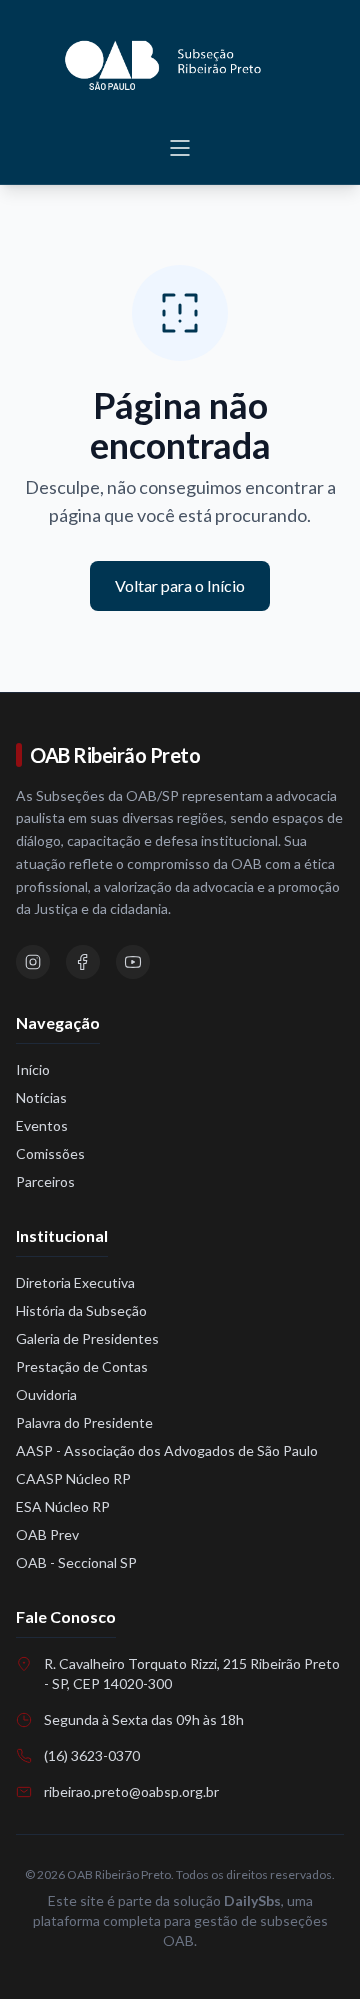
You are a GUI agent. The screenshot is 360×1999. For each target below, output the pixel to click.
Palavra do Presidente (84, 1422)
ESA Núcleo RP (63, 1506)
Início (33, 1069)
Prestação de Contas (82, 1366)
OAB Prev (47, 1534)
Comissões (50, 1153)
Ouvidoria (46, 1394)
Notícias (41, 1097)
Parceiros (45, 1181)
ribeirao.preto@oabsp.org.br (131, 1791)
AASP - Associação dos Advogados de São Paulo (167, 1450)
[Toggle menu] (180, 148)
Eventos (42, 1125)
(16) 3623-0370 (92, 1755)
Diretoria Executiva (75, 1282)
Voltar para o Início (180, 585)
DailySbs (252, 1900)
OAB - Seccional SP (76, 1562)
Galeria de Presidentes (87, 1338)
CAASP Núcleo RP (73, 1478)
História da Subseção (81, 1310)
